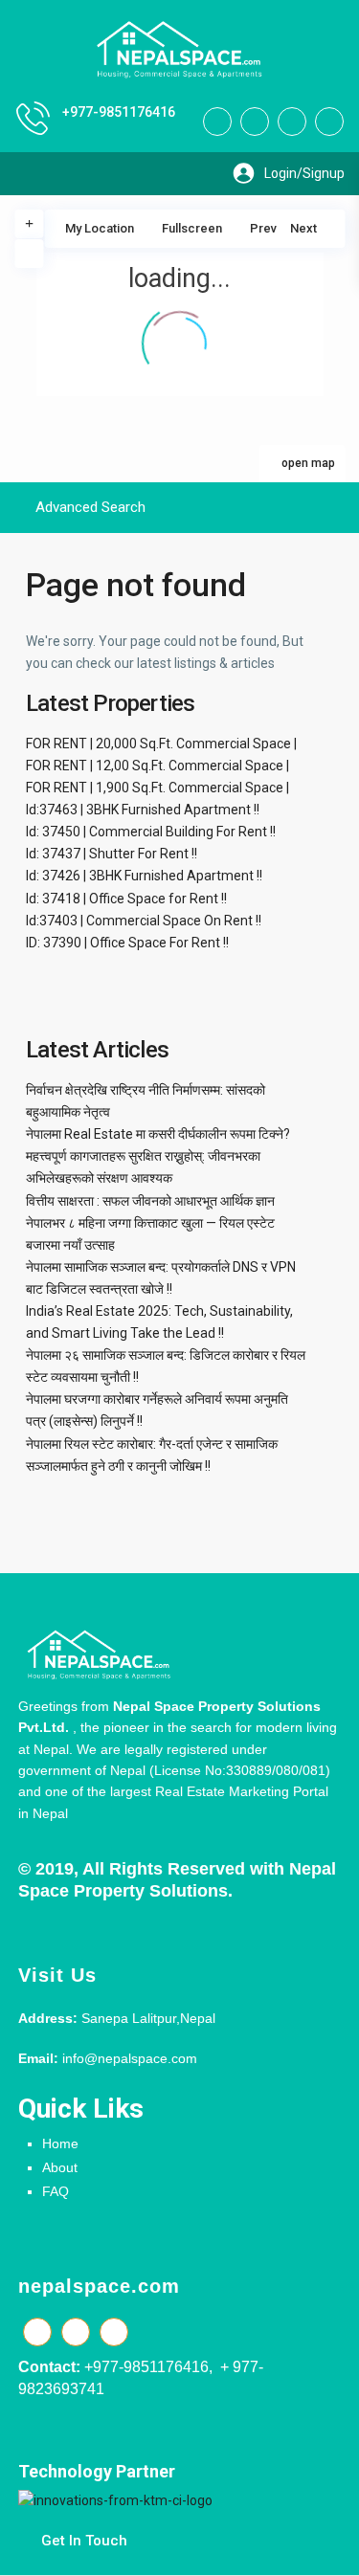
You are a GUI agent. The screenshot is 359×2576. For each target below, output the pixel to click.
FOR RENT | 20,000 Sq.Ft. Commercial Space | (161, 744)
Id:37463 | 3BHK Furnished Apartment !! (143, 810)
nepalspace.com (99, 2286)
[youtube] (292, 122)
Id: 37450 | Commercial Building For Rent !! (151, 832)
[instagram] (329, 122)
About (60, 2167)
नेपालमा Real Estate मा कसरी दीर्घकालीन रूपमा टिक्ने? (158, 1134)
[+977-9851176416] (33, 118)
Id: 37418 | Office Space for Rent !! (126, 899)
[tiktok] (255, 122)
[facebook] (217, 122)
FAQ (56, 2191)
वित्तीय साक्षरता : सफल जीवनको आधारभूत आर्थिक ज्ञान (150, 1201)
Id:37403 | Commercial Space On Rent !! (144, 921)
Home (60, 2143)
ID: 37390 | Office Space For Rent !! (127, 943)
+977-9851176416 (119, 112)
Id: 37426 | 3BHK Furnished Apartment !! (144, 876)
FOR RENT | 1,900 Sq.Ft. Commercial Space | (157, 788)
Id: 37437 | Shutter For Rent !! (112, 854)
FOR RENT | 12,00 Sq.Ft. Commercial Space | (157, 766)
